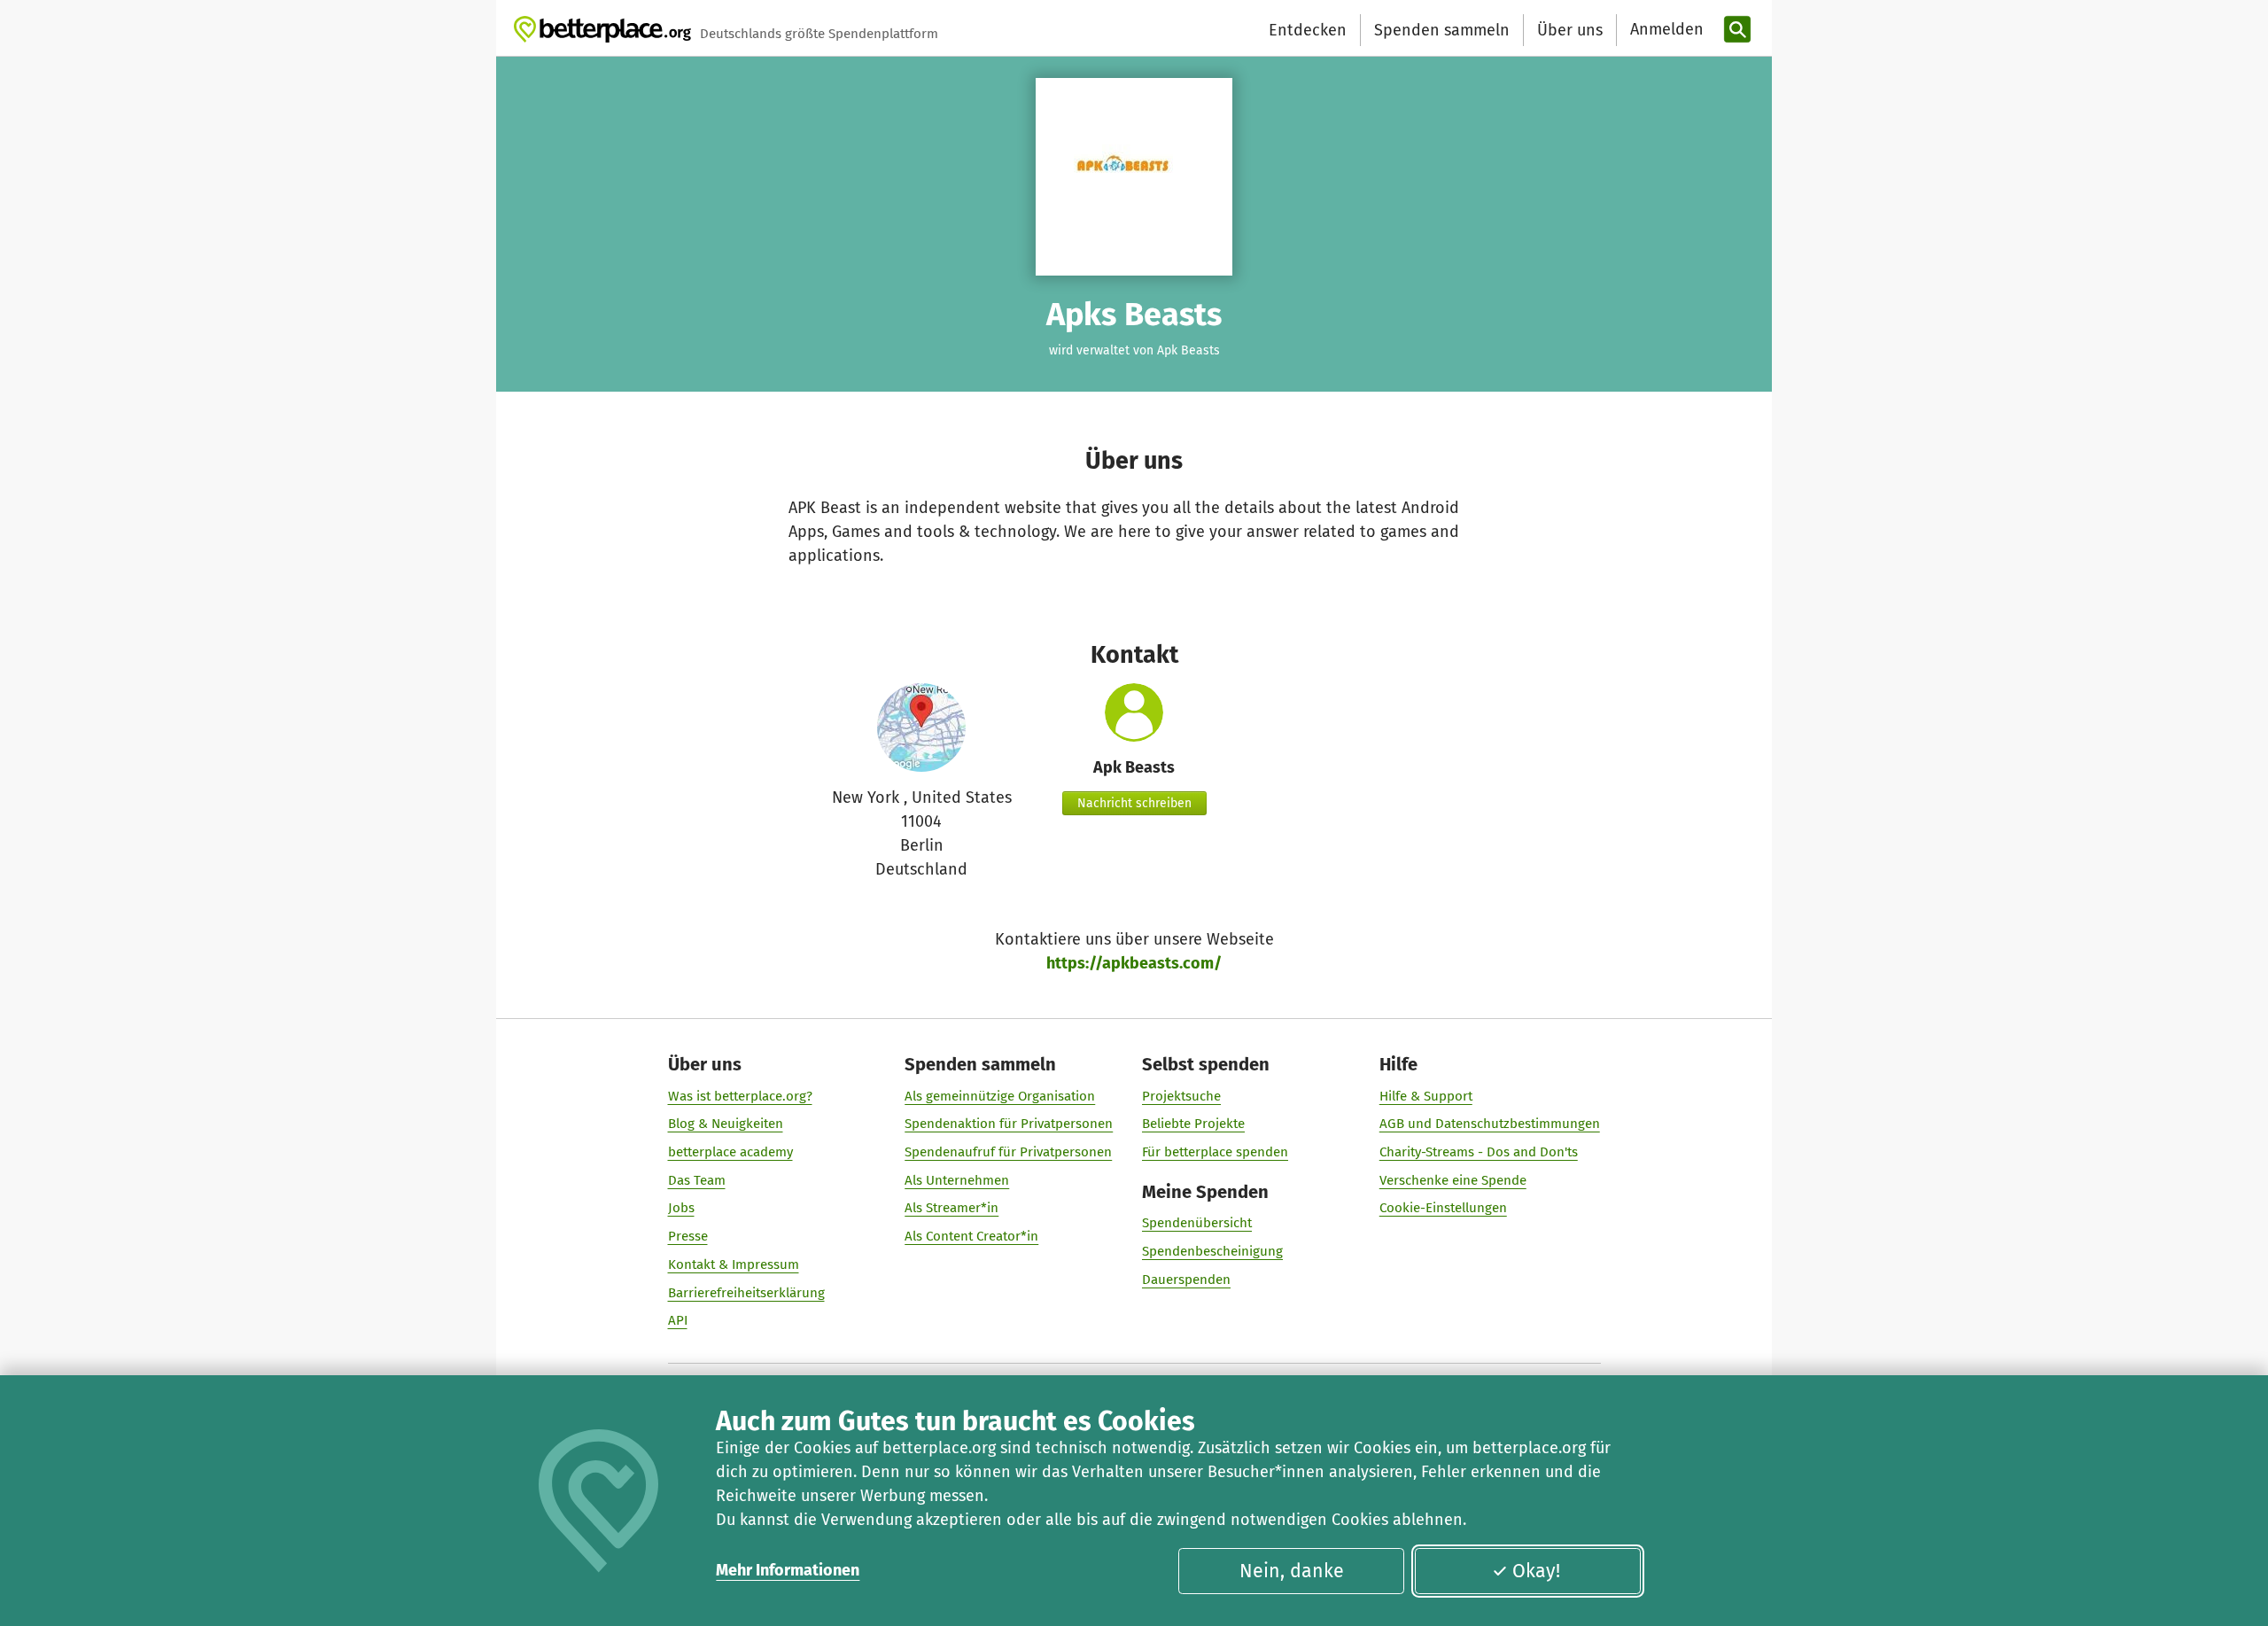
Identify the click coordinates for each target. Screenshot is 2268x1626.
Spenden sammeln (1442, 30)
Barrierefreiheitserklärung (746, 1293)
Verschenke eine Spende (1453, 1180)
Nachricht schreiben (1134, 803)
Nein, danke (1292, 1571)
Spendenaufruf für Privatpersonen (1008, 1152)
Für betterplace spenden (1215, 1152)
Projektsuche (1181, 1096)
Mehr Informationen (788, 1570)
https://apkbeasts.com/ (1134, 963)
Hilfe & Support (1426, 1096)
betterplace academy (730, 1152)
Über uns (1570, 30)
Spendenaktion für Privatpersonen (1009, 1124)
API (678, 1320)
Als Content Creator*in (971, 1236)
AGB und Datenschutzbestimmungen (1490, 1124)
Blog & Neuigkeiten (726, 1124)
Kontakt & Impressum (734, 1264)
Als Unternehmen (957, 1180)
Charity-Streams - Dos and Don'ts (1479, 1152)
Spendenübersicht (1197, 1223)
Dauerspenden (1186, 1280)
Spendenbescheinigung (1212, 1251)
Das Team (697, 1180)
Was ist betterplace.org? (740, 1096)
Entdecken (1308, 30)
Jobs (681, 1208)
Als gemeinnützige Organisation (1000, 1096)
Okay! (1536, 1571)
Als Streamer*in (951, 1208)
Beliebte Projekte (1193, 1124)
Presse (688, 1236)
